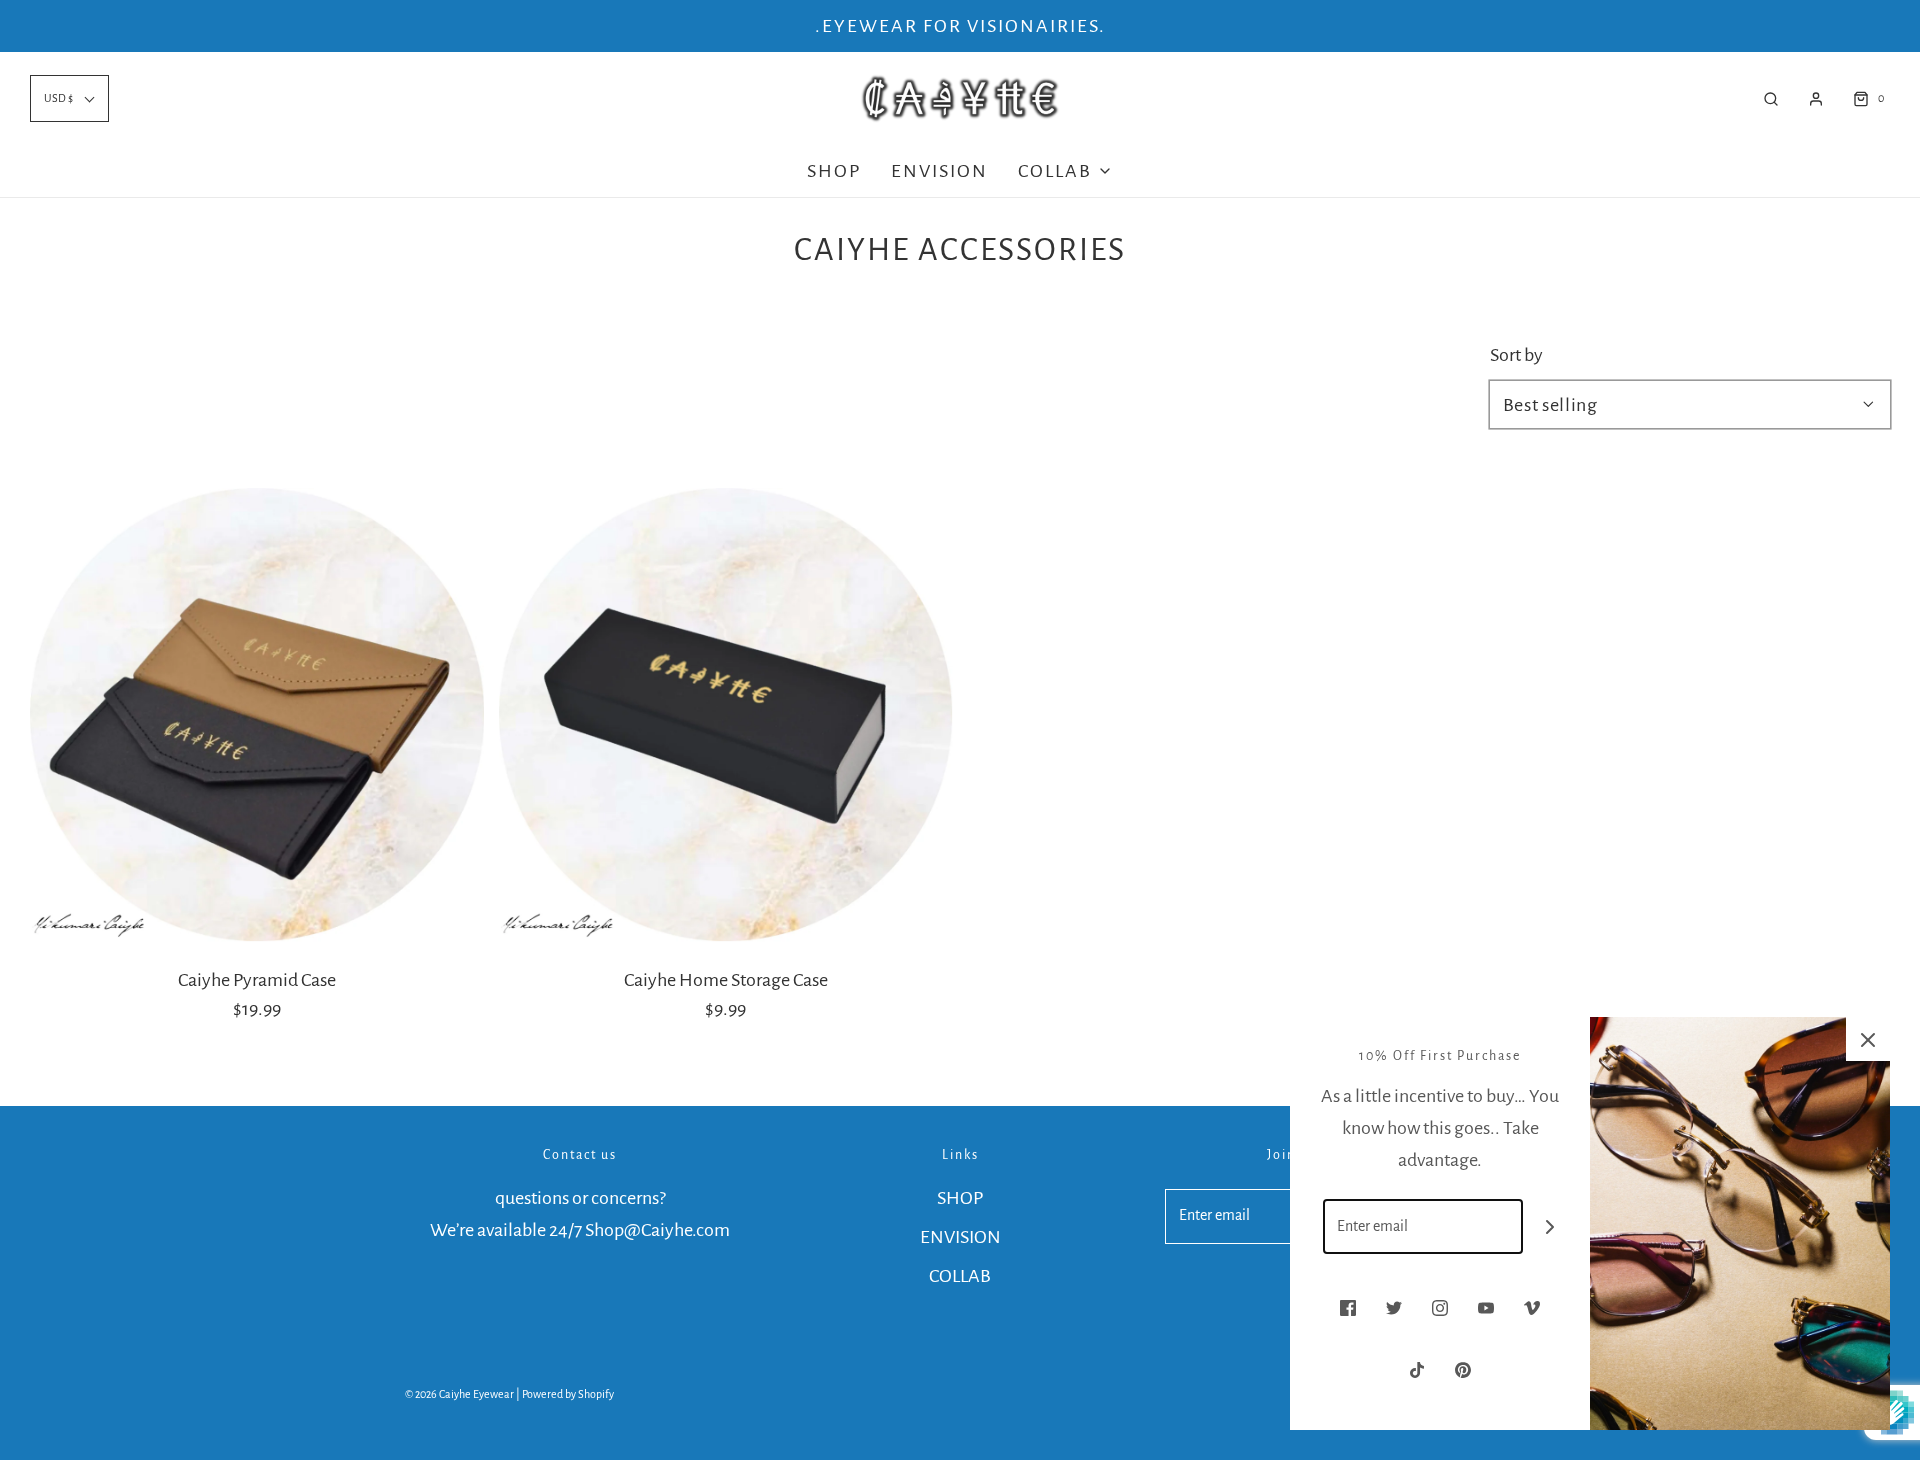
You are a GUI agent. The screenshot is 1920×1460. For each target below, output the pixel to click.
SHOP (834, 171)
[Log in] (1816, 99)
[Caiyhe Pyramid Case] (257, 715)
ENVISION (939, 171)
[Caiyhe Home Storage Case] (726, 715)
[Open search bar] (1771, 98)
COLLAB (960, 1276)
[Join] (1550, 1226)
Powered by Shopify (568, 1394)
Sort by (1516, 355)
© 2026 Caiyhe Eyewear (459, 1394)
